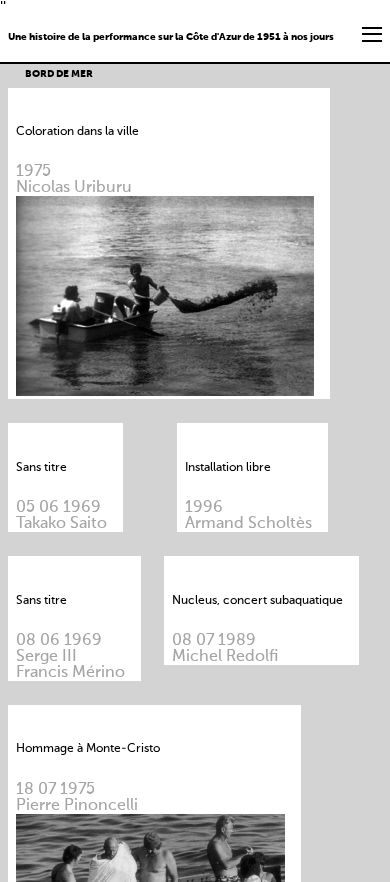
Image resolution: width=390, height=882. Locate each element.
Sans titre (41, 468)
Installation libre (228, 468)
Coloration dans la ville (77, 132)
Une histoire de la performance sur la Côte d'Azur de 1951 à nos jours (171, 37)
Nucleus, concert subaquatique (257, 601)
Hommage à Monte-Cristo (88, 749)
